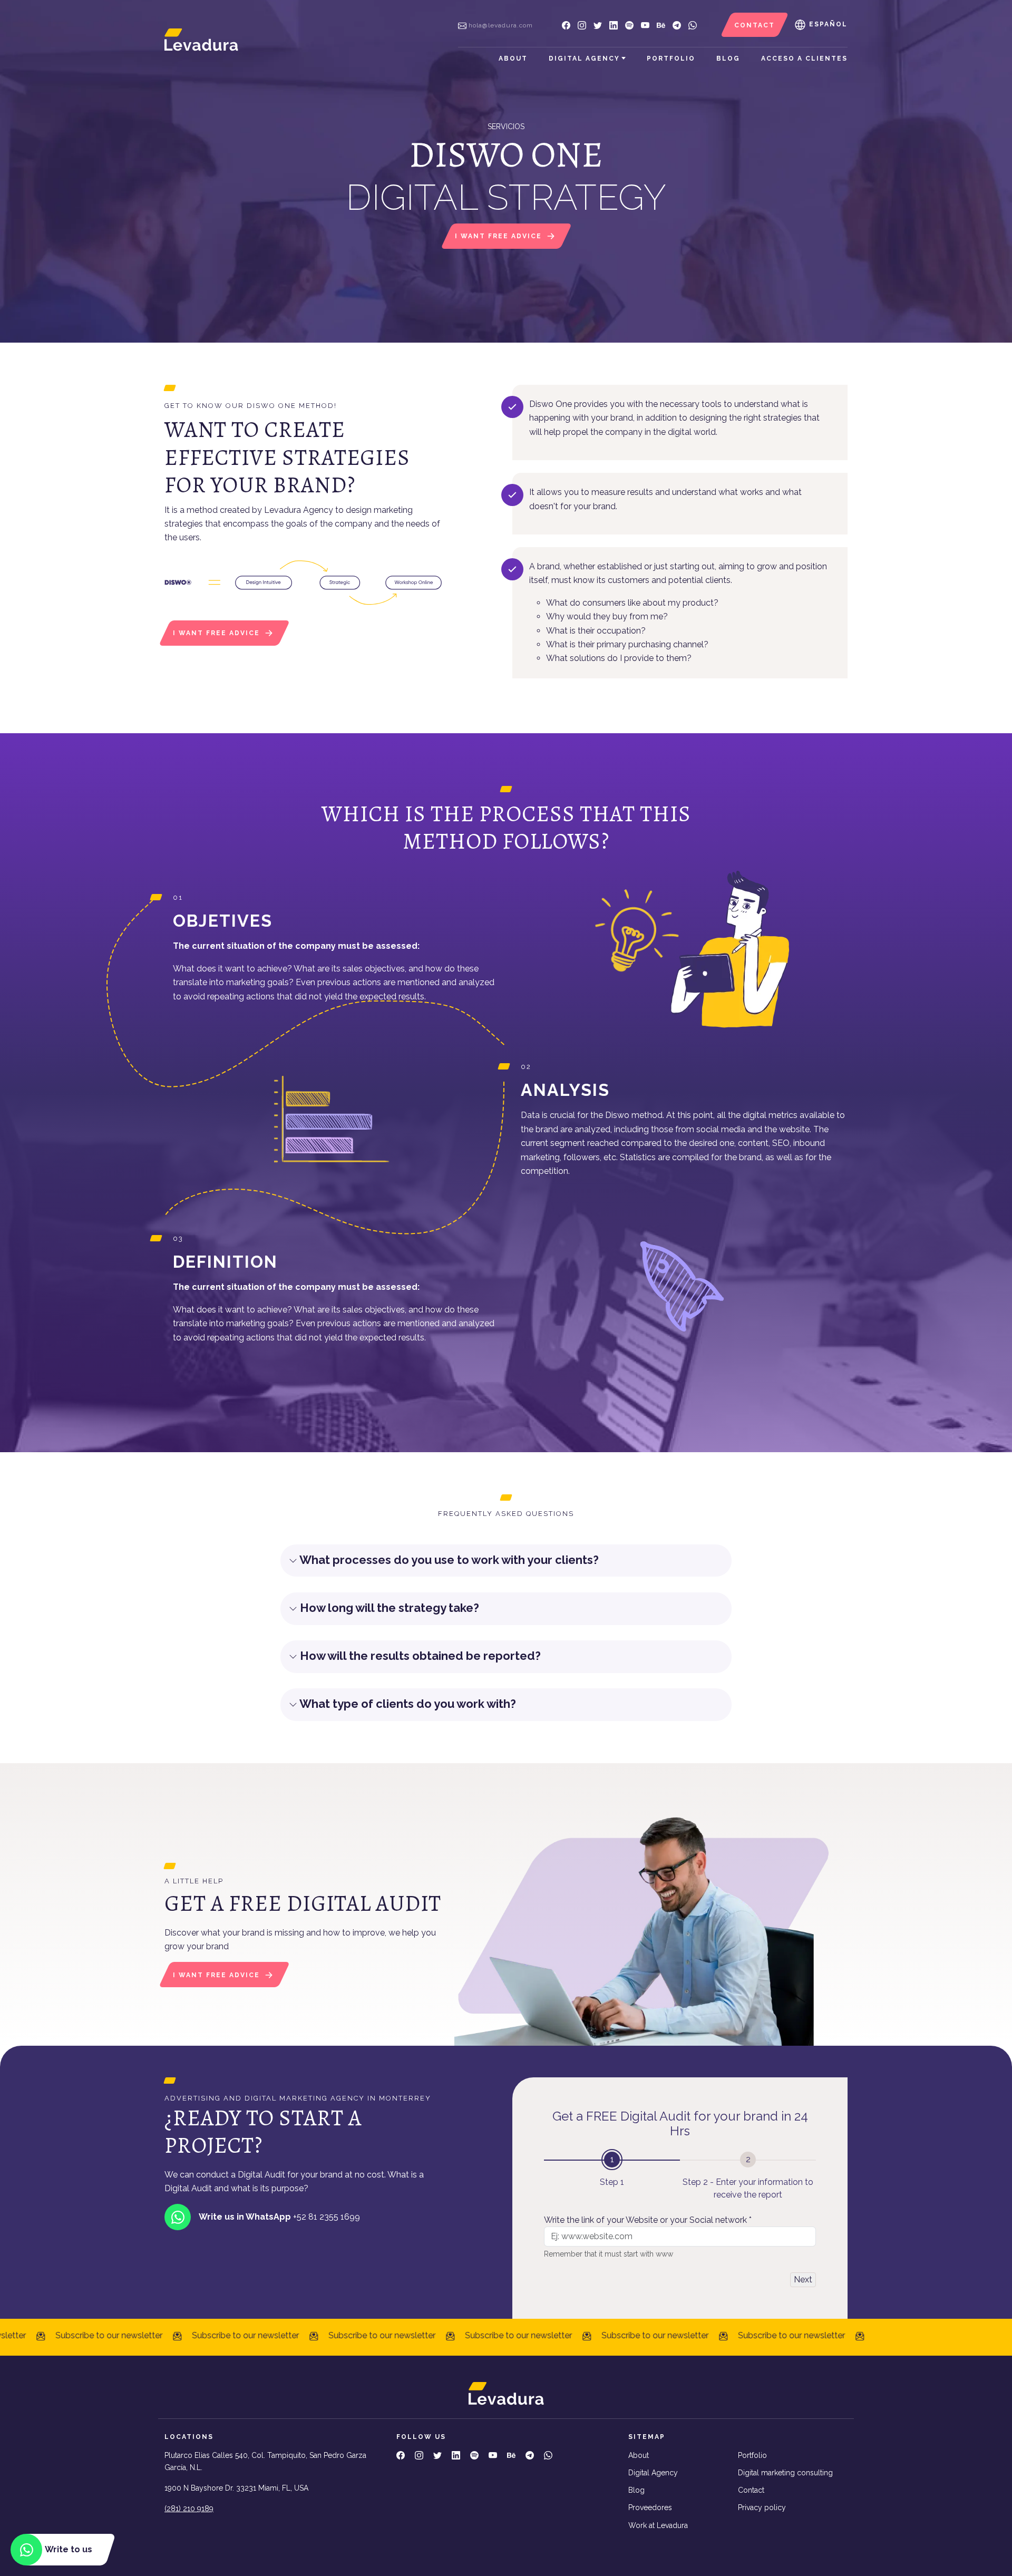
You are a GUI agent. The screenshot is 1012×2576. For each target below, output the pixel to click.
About (513, 59)
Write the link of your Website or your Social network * (648, 2220)
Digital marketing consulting (785, 2473)
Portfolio (671, 59)
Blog (728, 59)
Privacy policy (762, 2507)
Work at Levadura (658, 2525)
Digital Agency (584, 59)
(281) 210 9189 (189, 2509)
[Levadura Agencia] (201, 39)
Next (803, 2279)
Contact (751, 2490)
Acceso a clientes (804, 59)
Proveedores (650, 2507)
